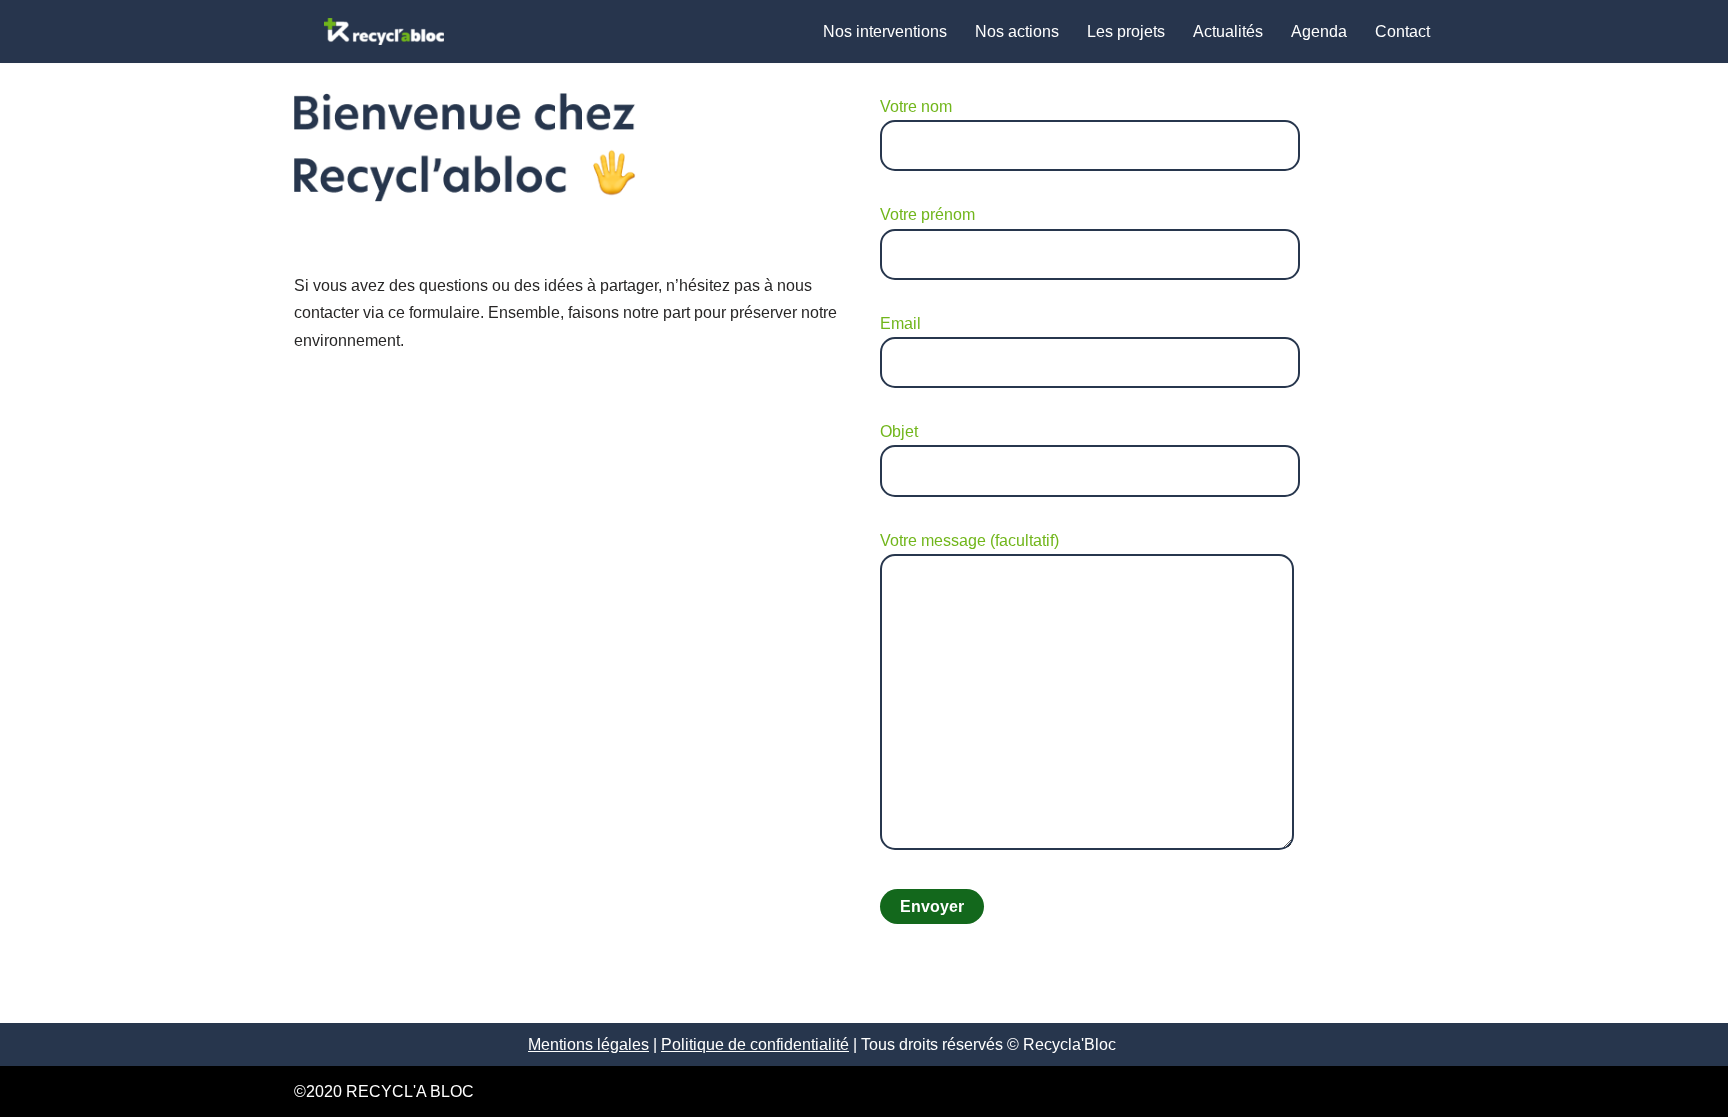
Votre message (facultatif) (969, 540)
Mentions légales (588, 1044)
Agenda (1319, 31)
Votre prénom (927, 214)
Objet (899, 431)
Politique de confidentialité (755, 1044)
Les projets (1126, 31)
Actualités (1228, 31)
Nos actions (1017, 31)
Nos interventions (885, 31)
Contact (1402, 31)
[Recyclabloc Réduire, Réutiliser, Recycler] (384, 31)
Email (900, 323)
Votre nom (916, 106)
